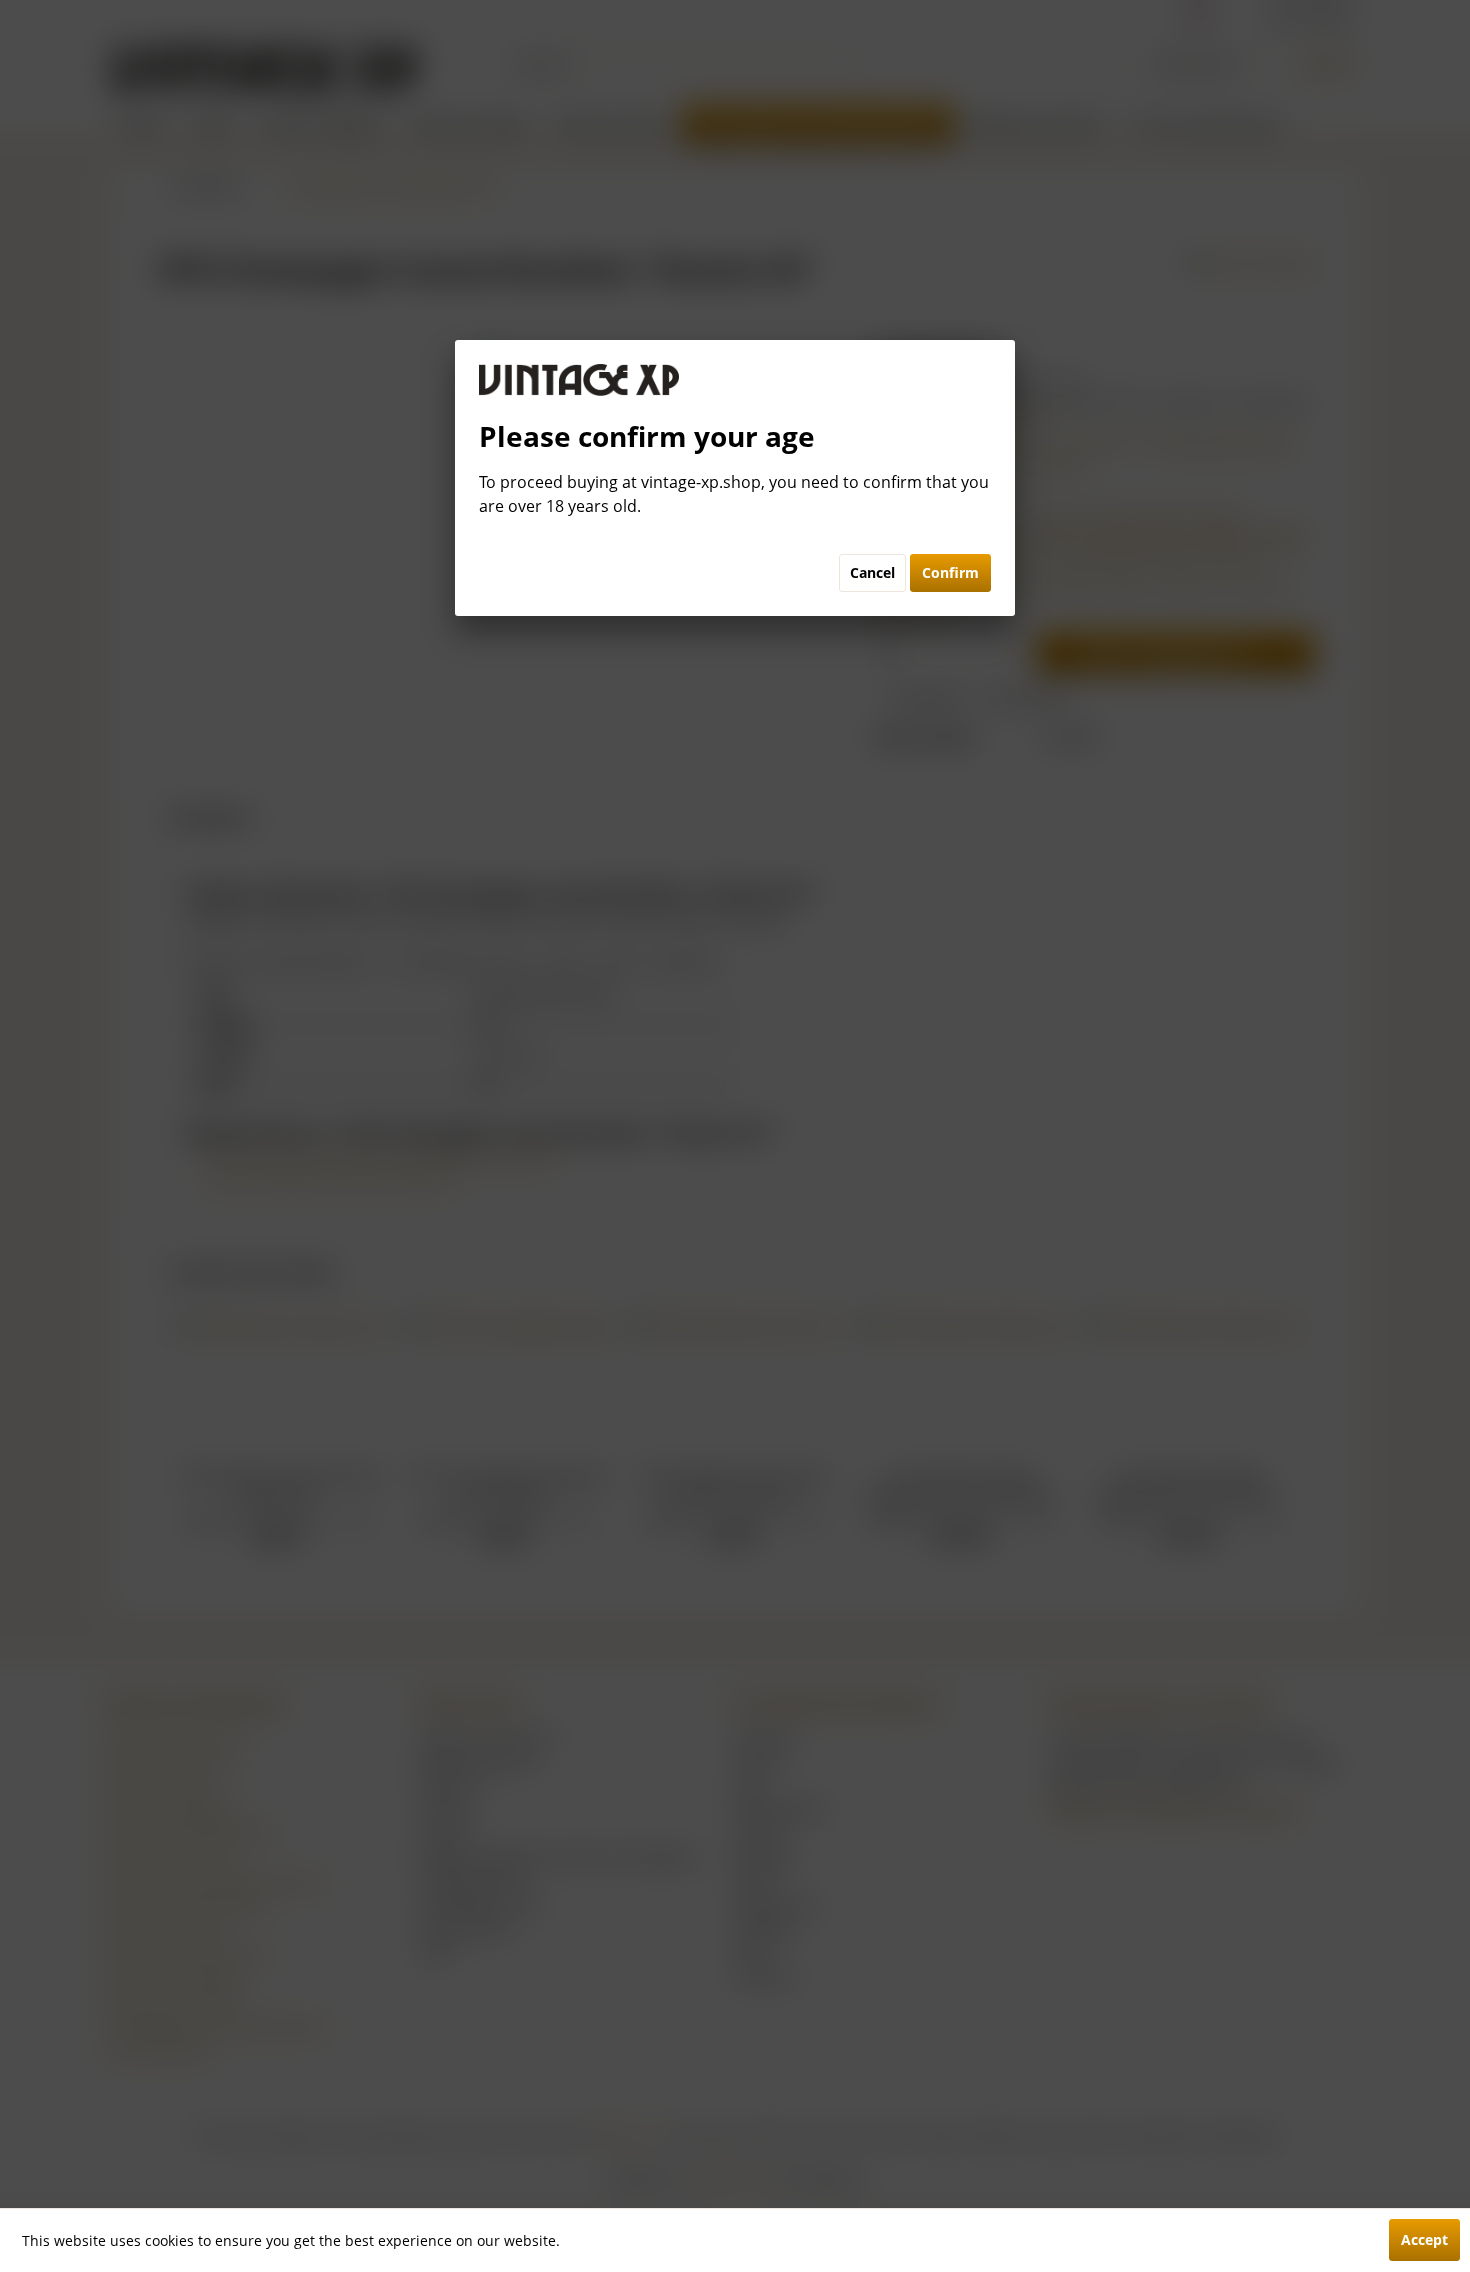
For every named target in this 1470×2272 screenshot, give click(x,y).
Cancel (872, 572)
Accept (1424, 2239)
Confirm (950, 572)
